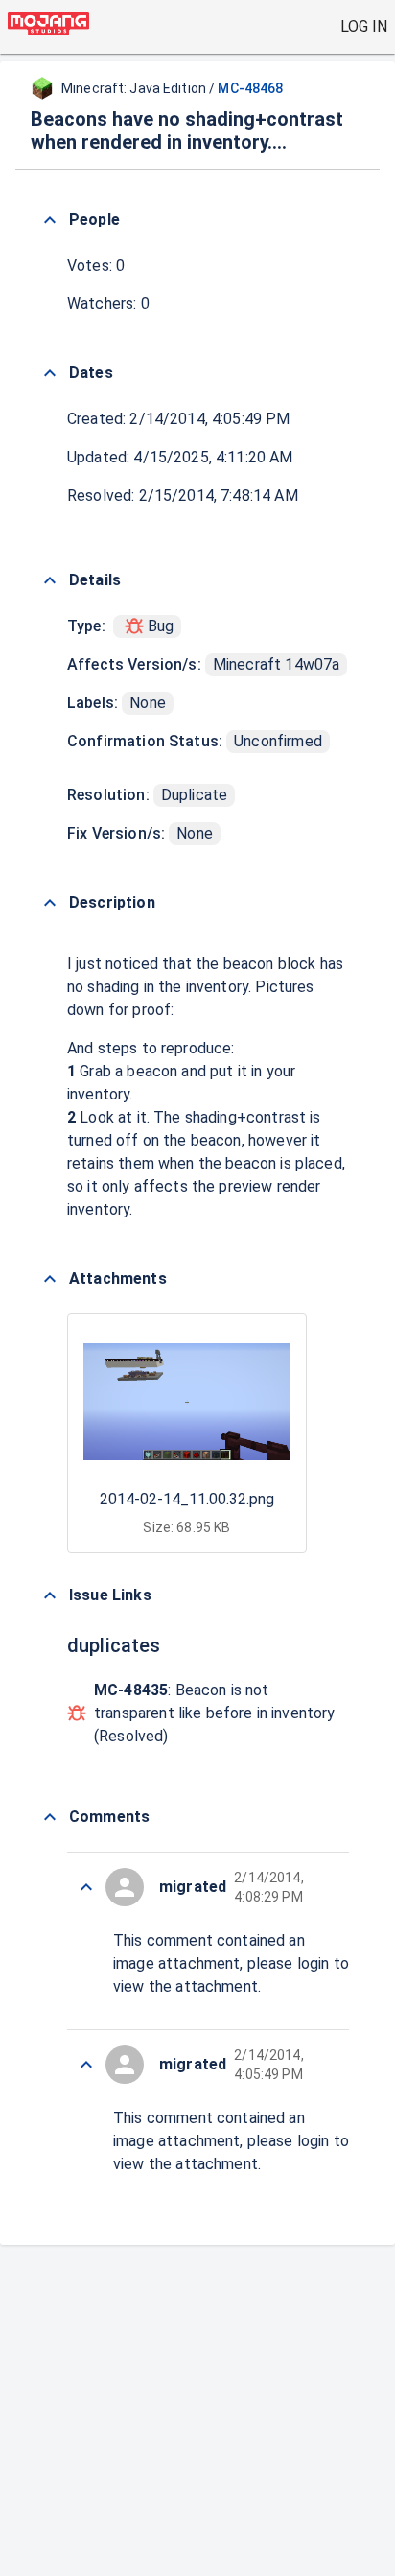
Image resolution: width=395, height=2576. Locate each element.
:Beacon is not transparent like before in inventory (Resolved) (214, 1713)
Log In (364, 26)
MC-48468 (250, 88)
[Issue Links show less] (50, 1595)
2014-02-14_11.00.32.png (187, 1499)
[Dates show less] (50, 373)
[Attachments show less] (50, 1279)
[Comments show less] (50, 1817)
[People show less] (50, 220)
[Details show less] (50, 580)
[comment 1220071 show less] (86, 2065)
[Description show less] (50, 903)
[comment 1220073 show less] (86, 1887)
